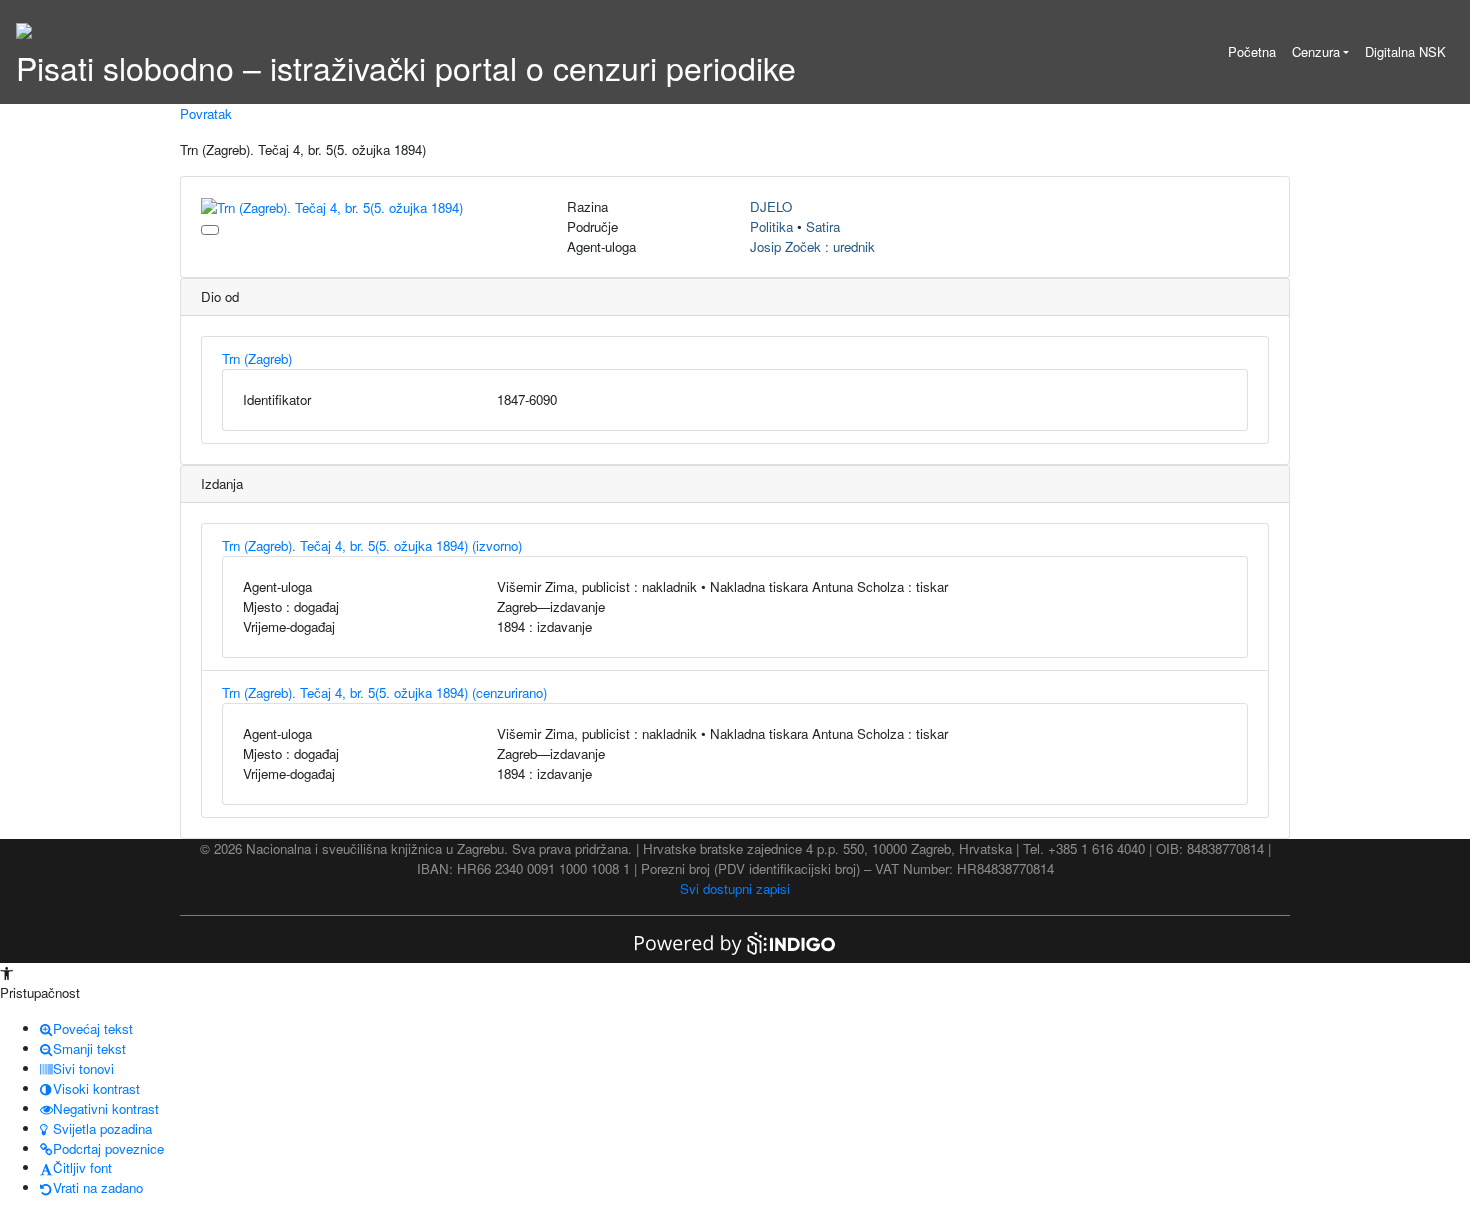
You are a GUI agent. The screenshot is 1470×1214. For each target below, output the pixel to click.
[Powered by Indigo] (735, 941)
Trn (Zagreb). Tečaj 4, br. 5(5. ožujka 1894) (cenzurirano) (384, 692)
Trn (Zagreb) (257, 358)
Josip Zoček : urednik (812, 246)
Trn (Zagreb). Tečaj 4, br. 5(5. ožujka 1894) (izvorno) (372, 545)
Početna (1252, 51)
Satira (823, 226)
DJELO (771, 206)
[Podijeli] (210, 230)
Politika (771, 226)
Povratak (206, 113)
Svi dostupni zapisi (735, 888)
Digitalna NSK (1405, 51)
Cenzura (1316, 51)
